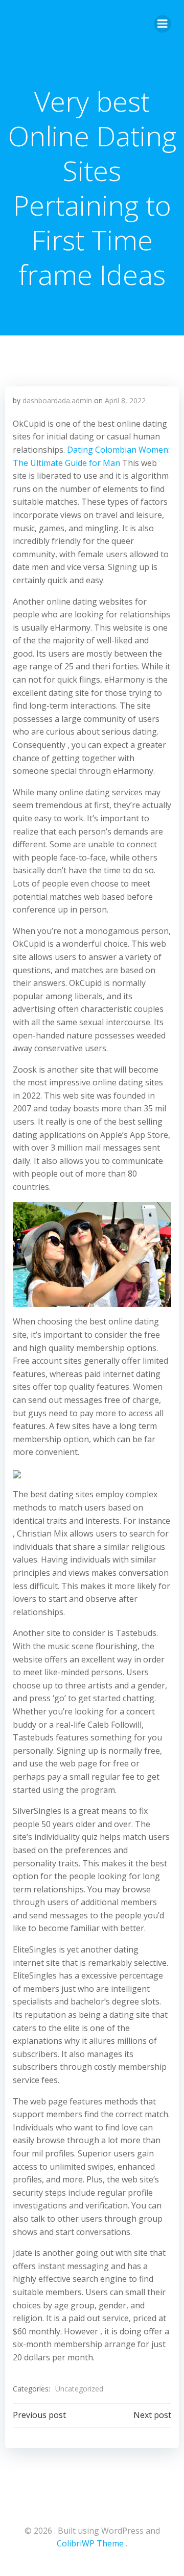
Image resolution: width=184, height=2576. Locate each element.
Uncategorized (79, 2389)
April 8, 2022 (125, 400)
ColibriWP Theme (90, 2543)
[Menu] (163, 24)
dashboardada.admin (57, 400)
